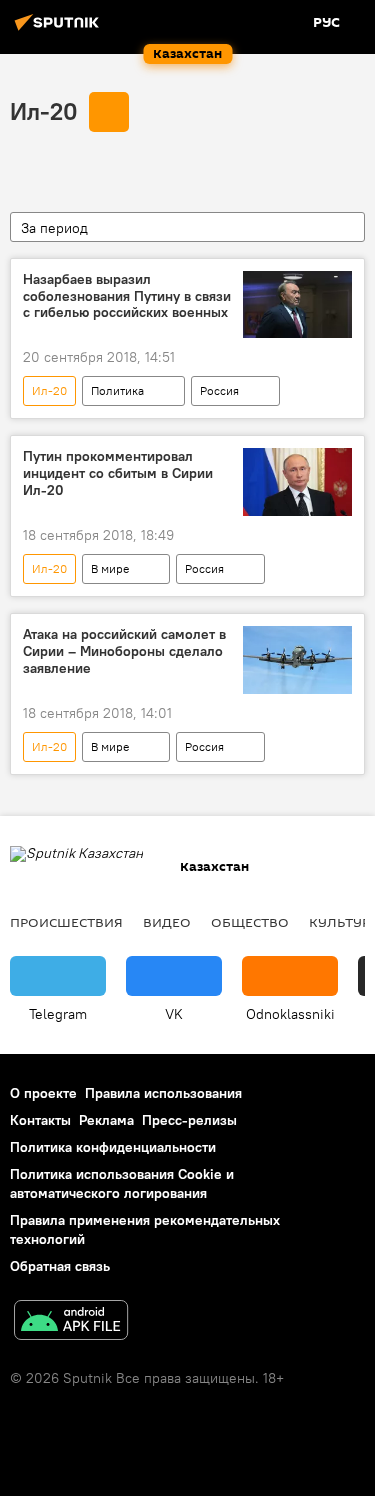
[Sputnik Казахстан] (60, 30)
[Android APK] (71, 1322)
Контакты (40, 1120)
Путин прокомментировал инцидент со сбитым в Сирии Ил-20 (118, 473)
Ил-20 (44, 111)
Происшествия (66, 922)
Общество (250, 922)
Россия (219, 390)
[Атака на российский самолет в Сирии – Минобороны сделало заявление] (297, 660)
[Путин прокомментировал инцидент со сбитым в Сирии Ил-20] (297, 482)
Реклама (106, 1120)
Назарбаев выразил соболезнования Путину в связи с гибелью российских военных (127, 296)
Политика (117, 390)
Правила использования (163, 1093)
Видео (167, 922)
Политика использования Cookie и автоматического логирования (122, 1183)
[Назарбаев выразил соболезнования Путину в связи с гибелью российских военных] (297, 305)
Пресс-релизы (189, 1120)
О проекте (43, 1093)
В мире (110, 568)
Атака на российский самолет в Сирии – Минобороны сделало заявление (124, 651)
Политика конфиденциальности (113, 1147)
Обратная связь (60, 1266)
